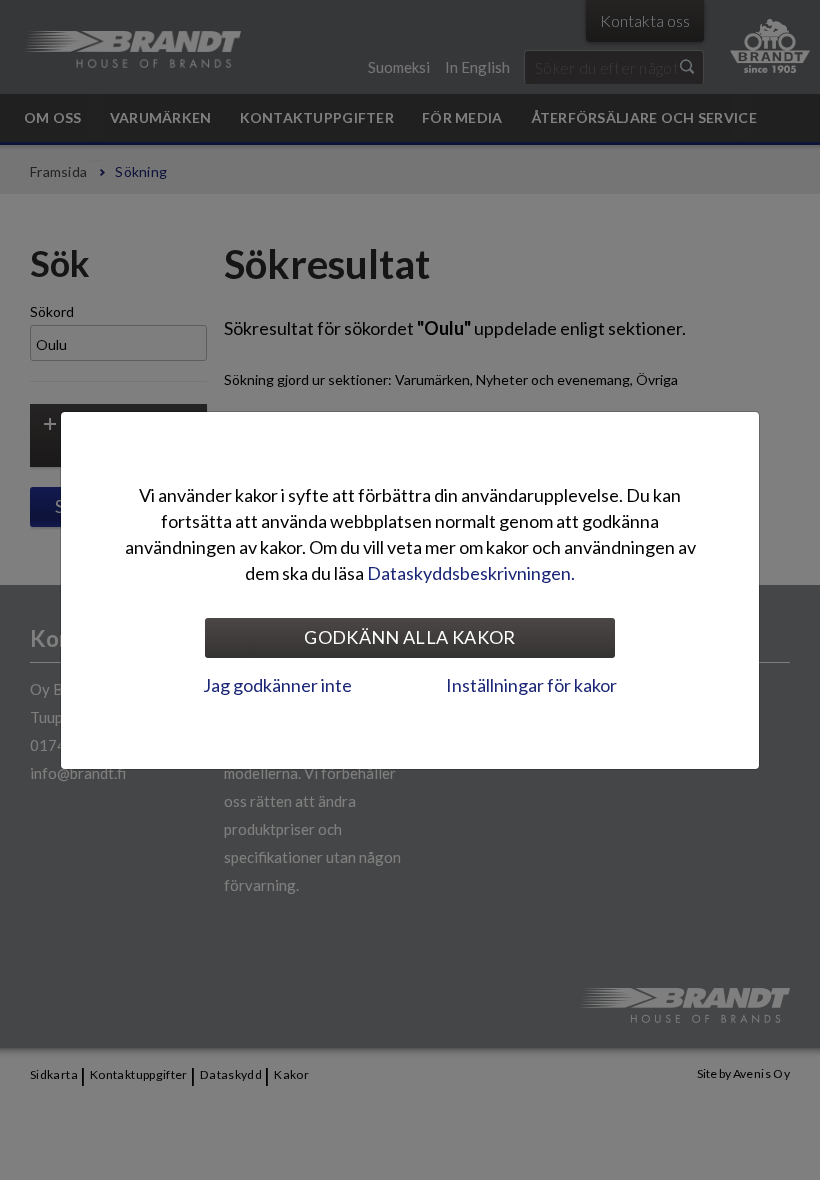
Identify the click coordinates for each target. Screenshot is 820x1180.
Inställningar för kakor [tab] (531, 685)
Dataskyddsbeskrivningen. (471, 573)
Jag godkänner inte (277, 685)
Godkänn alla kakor (409, 637)
